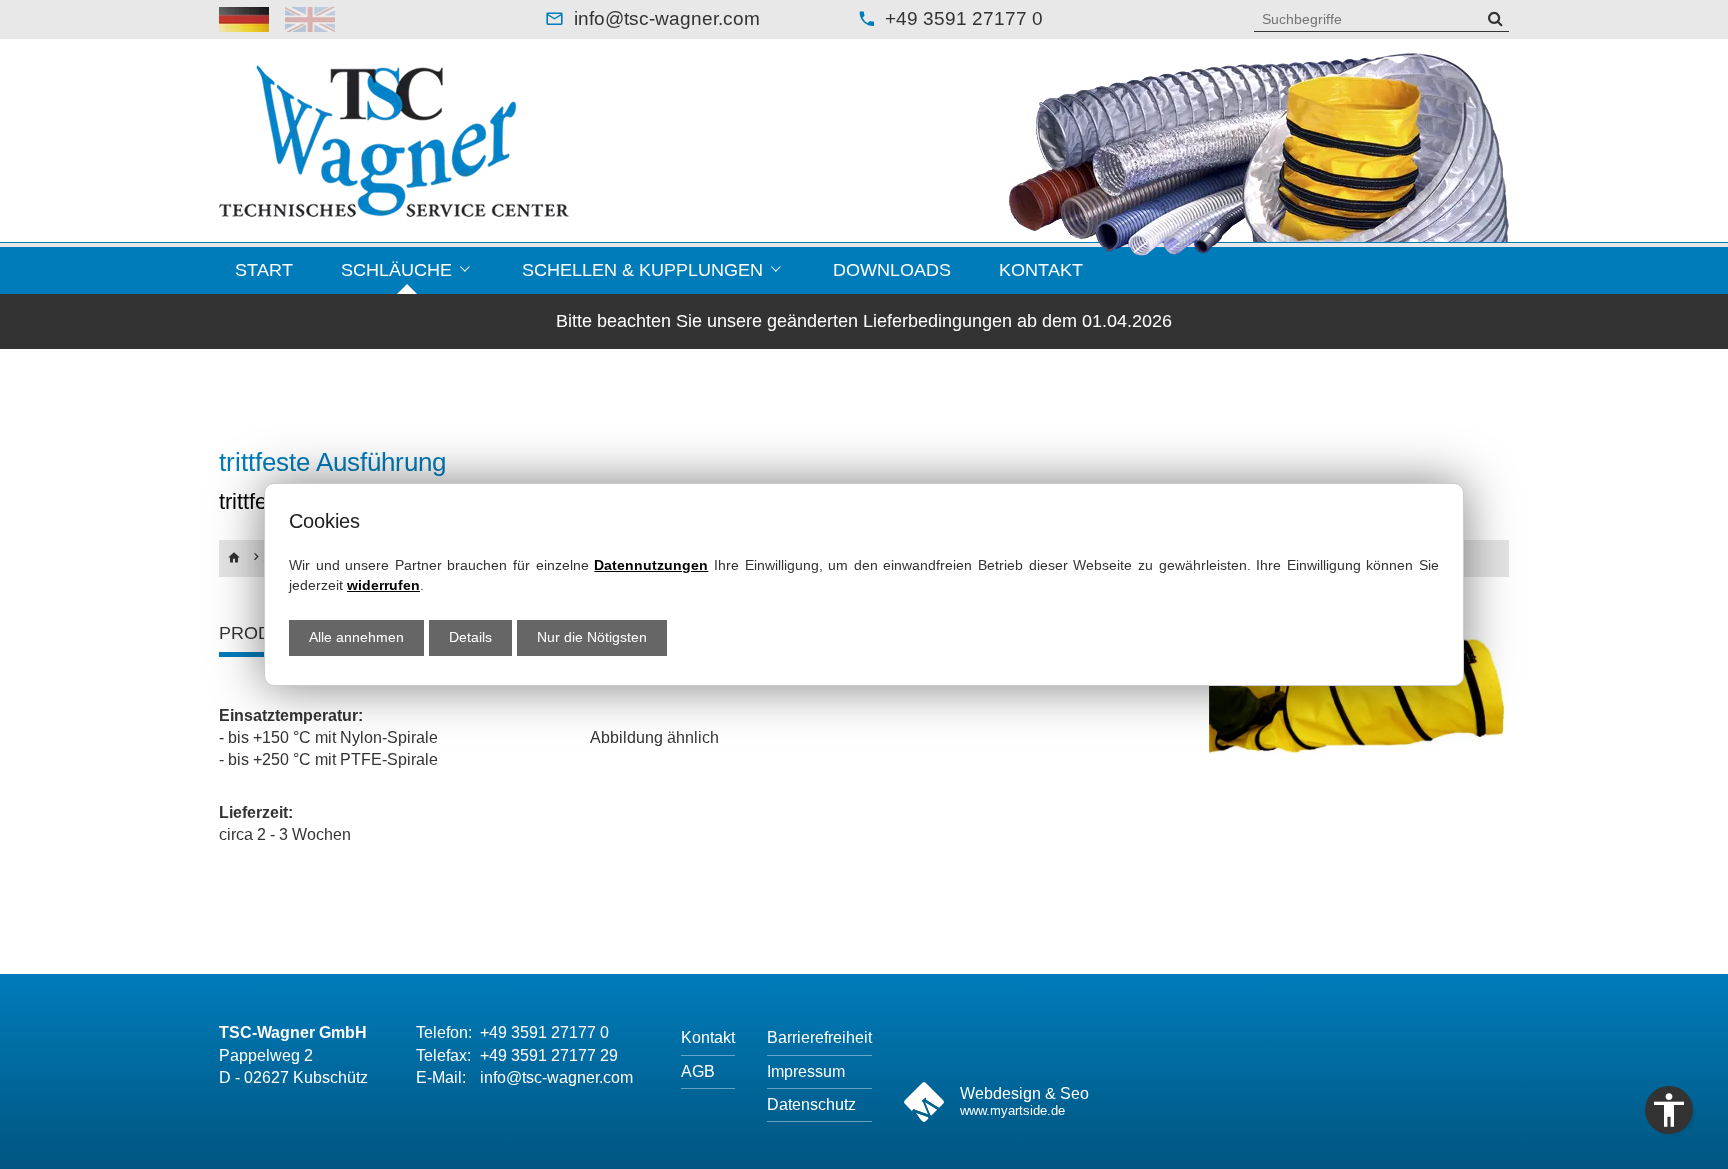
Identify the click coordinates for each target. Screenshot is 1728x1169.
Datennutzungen (651, 565)
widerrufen (383, 585)
